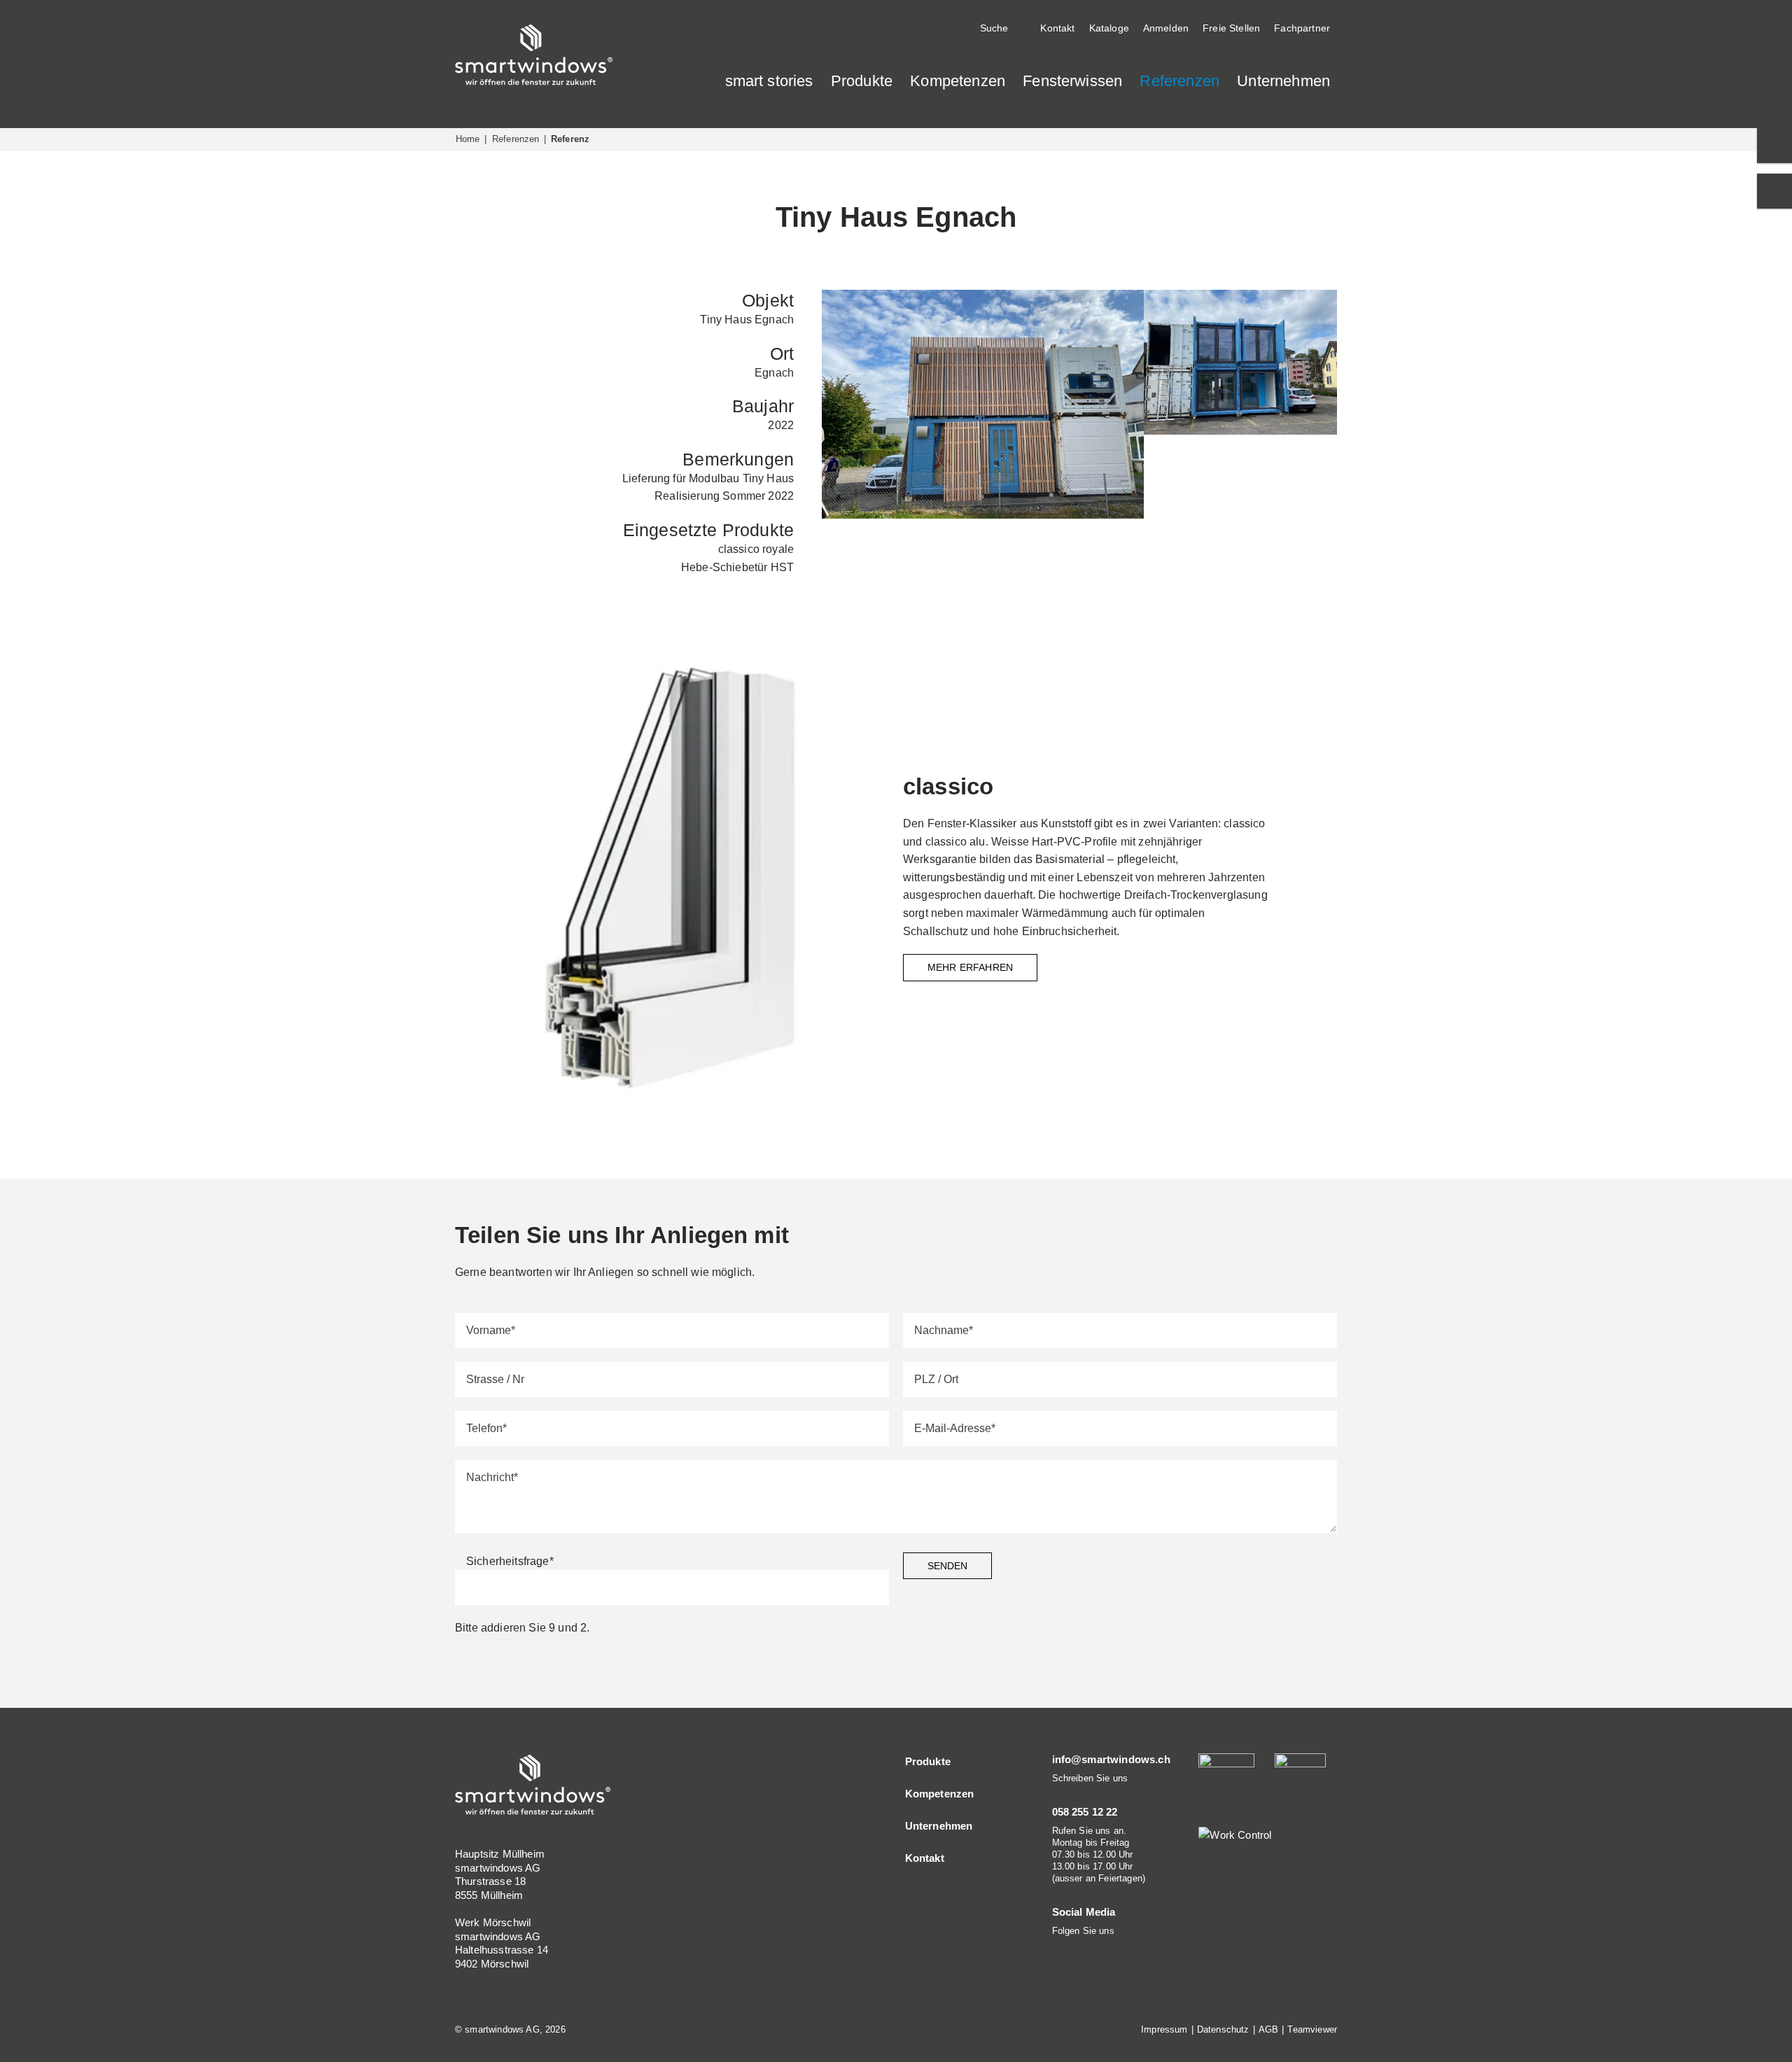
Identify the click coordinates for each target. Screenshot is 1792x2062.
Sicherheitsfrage (510, 1561)
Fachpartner (1302, 28)
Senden (947, 1566)
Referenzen (516, 139)
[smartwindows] (534, 54)
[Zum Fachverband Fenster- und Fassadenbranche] (1417, 58)
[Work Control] (1235, 1834)
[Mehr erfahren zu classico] (672, 877)
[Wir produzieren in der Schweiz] (1375, 58)
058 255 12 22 (1085, 1812)
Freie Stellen (1231, 28)
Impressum (1164, 2029)
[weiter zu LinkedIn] (1057, 1948)
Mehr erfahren (970, 967)
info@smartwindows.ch (1111, 1759)
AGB (1268, 2029)
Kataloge (1109, 28)
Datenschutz (1223, 2029)
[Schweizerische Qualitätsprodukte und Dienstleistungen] (1300, 1780)
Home (468, 139)
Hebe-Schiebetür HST (737, 567)
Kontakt (1057, 28)
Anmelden (1166, 28)
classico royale (756, 549)
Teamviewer (1312, 2029)
